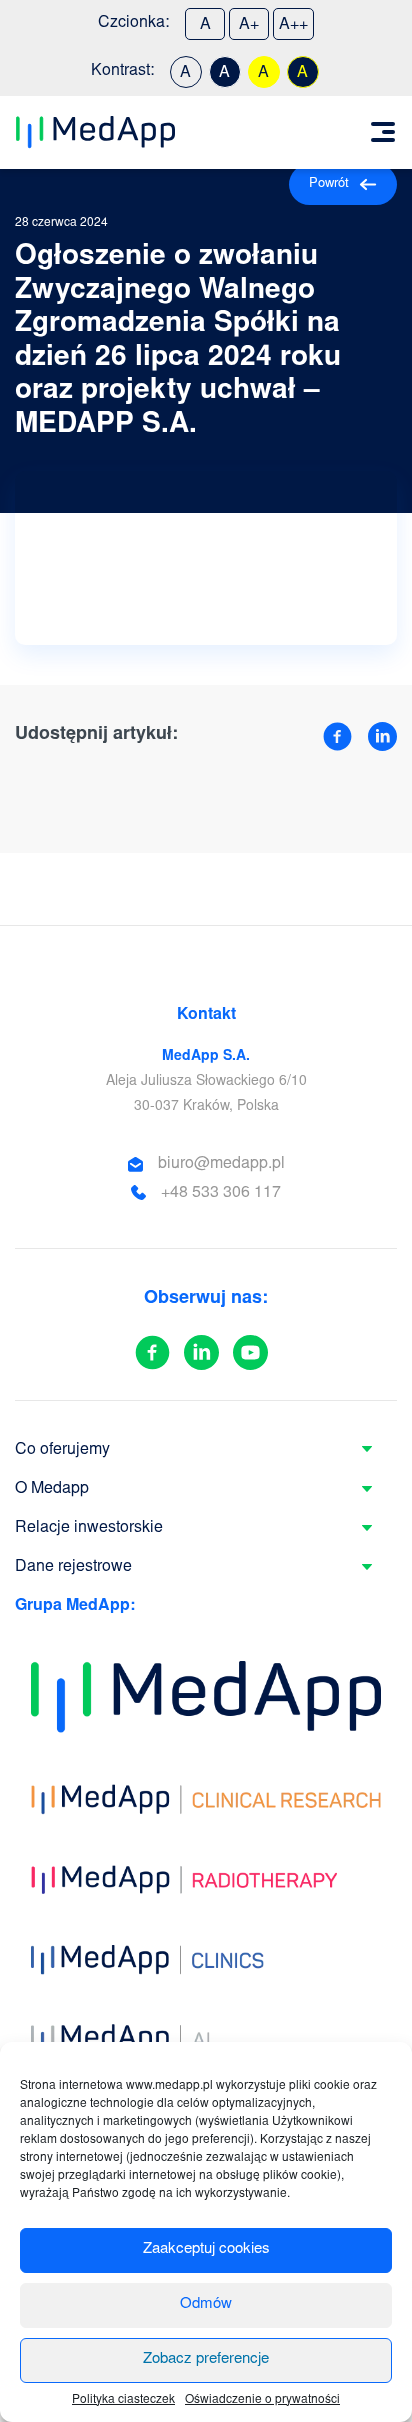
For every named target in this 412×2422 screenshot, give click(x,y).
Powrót (329, 184)
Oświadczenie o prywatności (262, 2400)
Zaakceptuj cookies (206, 2249)
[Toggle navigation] (383, 132)
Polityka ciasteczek (123, 2400)
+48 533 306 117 (221, 1193)
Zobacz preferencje (206, 2359)
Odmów (206, 2304)
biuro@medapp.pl (221, 1164)
